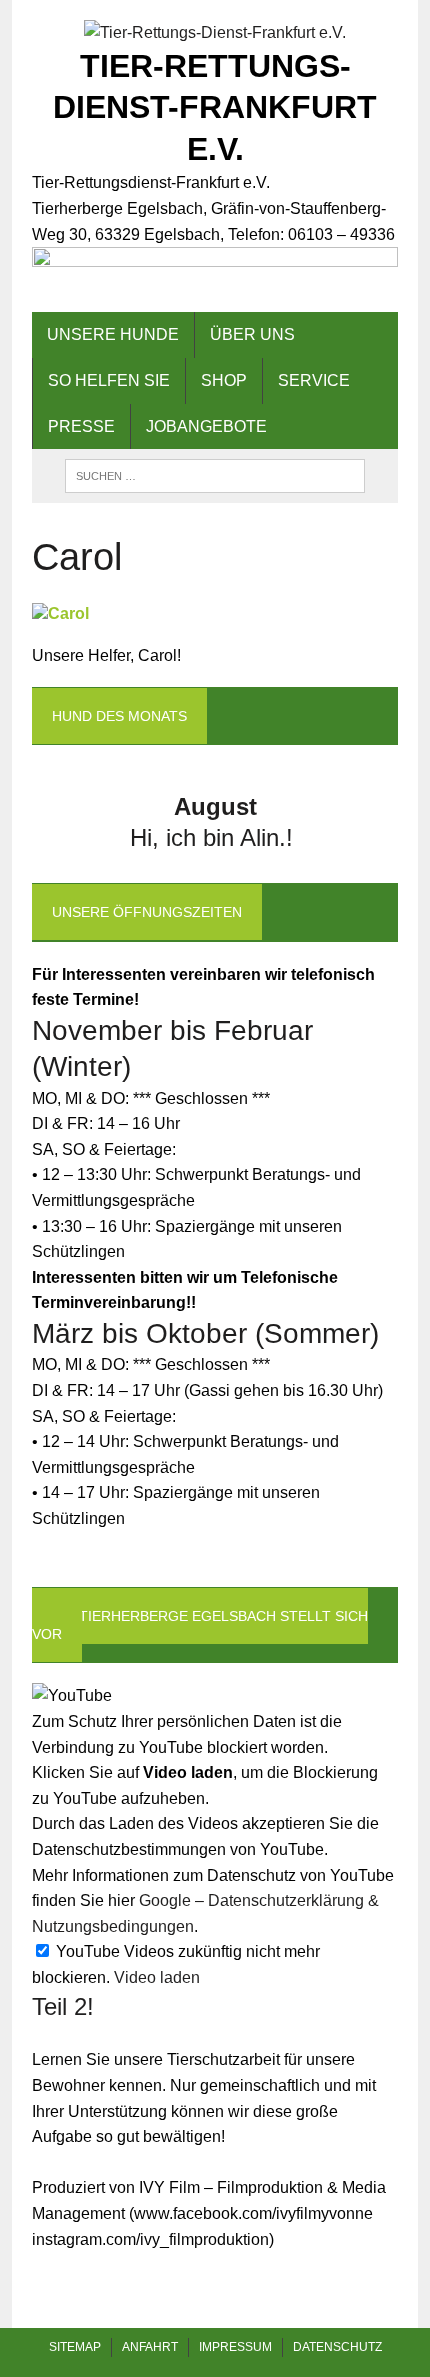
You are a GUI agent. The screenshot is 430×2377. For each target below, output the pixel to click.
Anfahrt (150, 2347)
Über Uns (252, 334)
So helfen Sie (109, 380)
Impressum (235, 2347)
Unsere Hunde (113, 334)
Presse (81, 426)
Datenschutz (337, 2347)
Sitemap (75, 2347)
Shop (224, 380)
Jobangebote (206, 426)
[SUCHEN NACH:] (215, 474)
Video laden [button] (157, 1977)
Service (314, 380)
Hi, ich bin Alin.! (215, 837)
